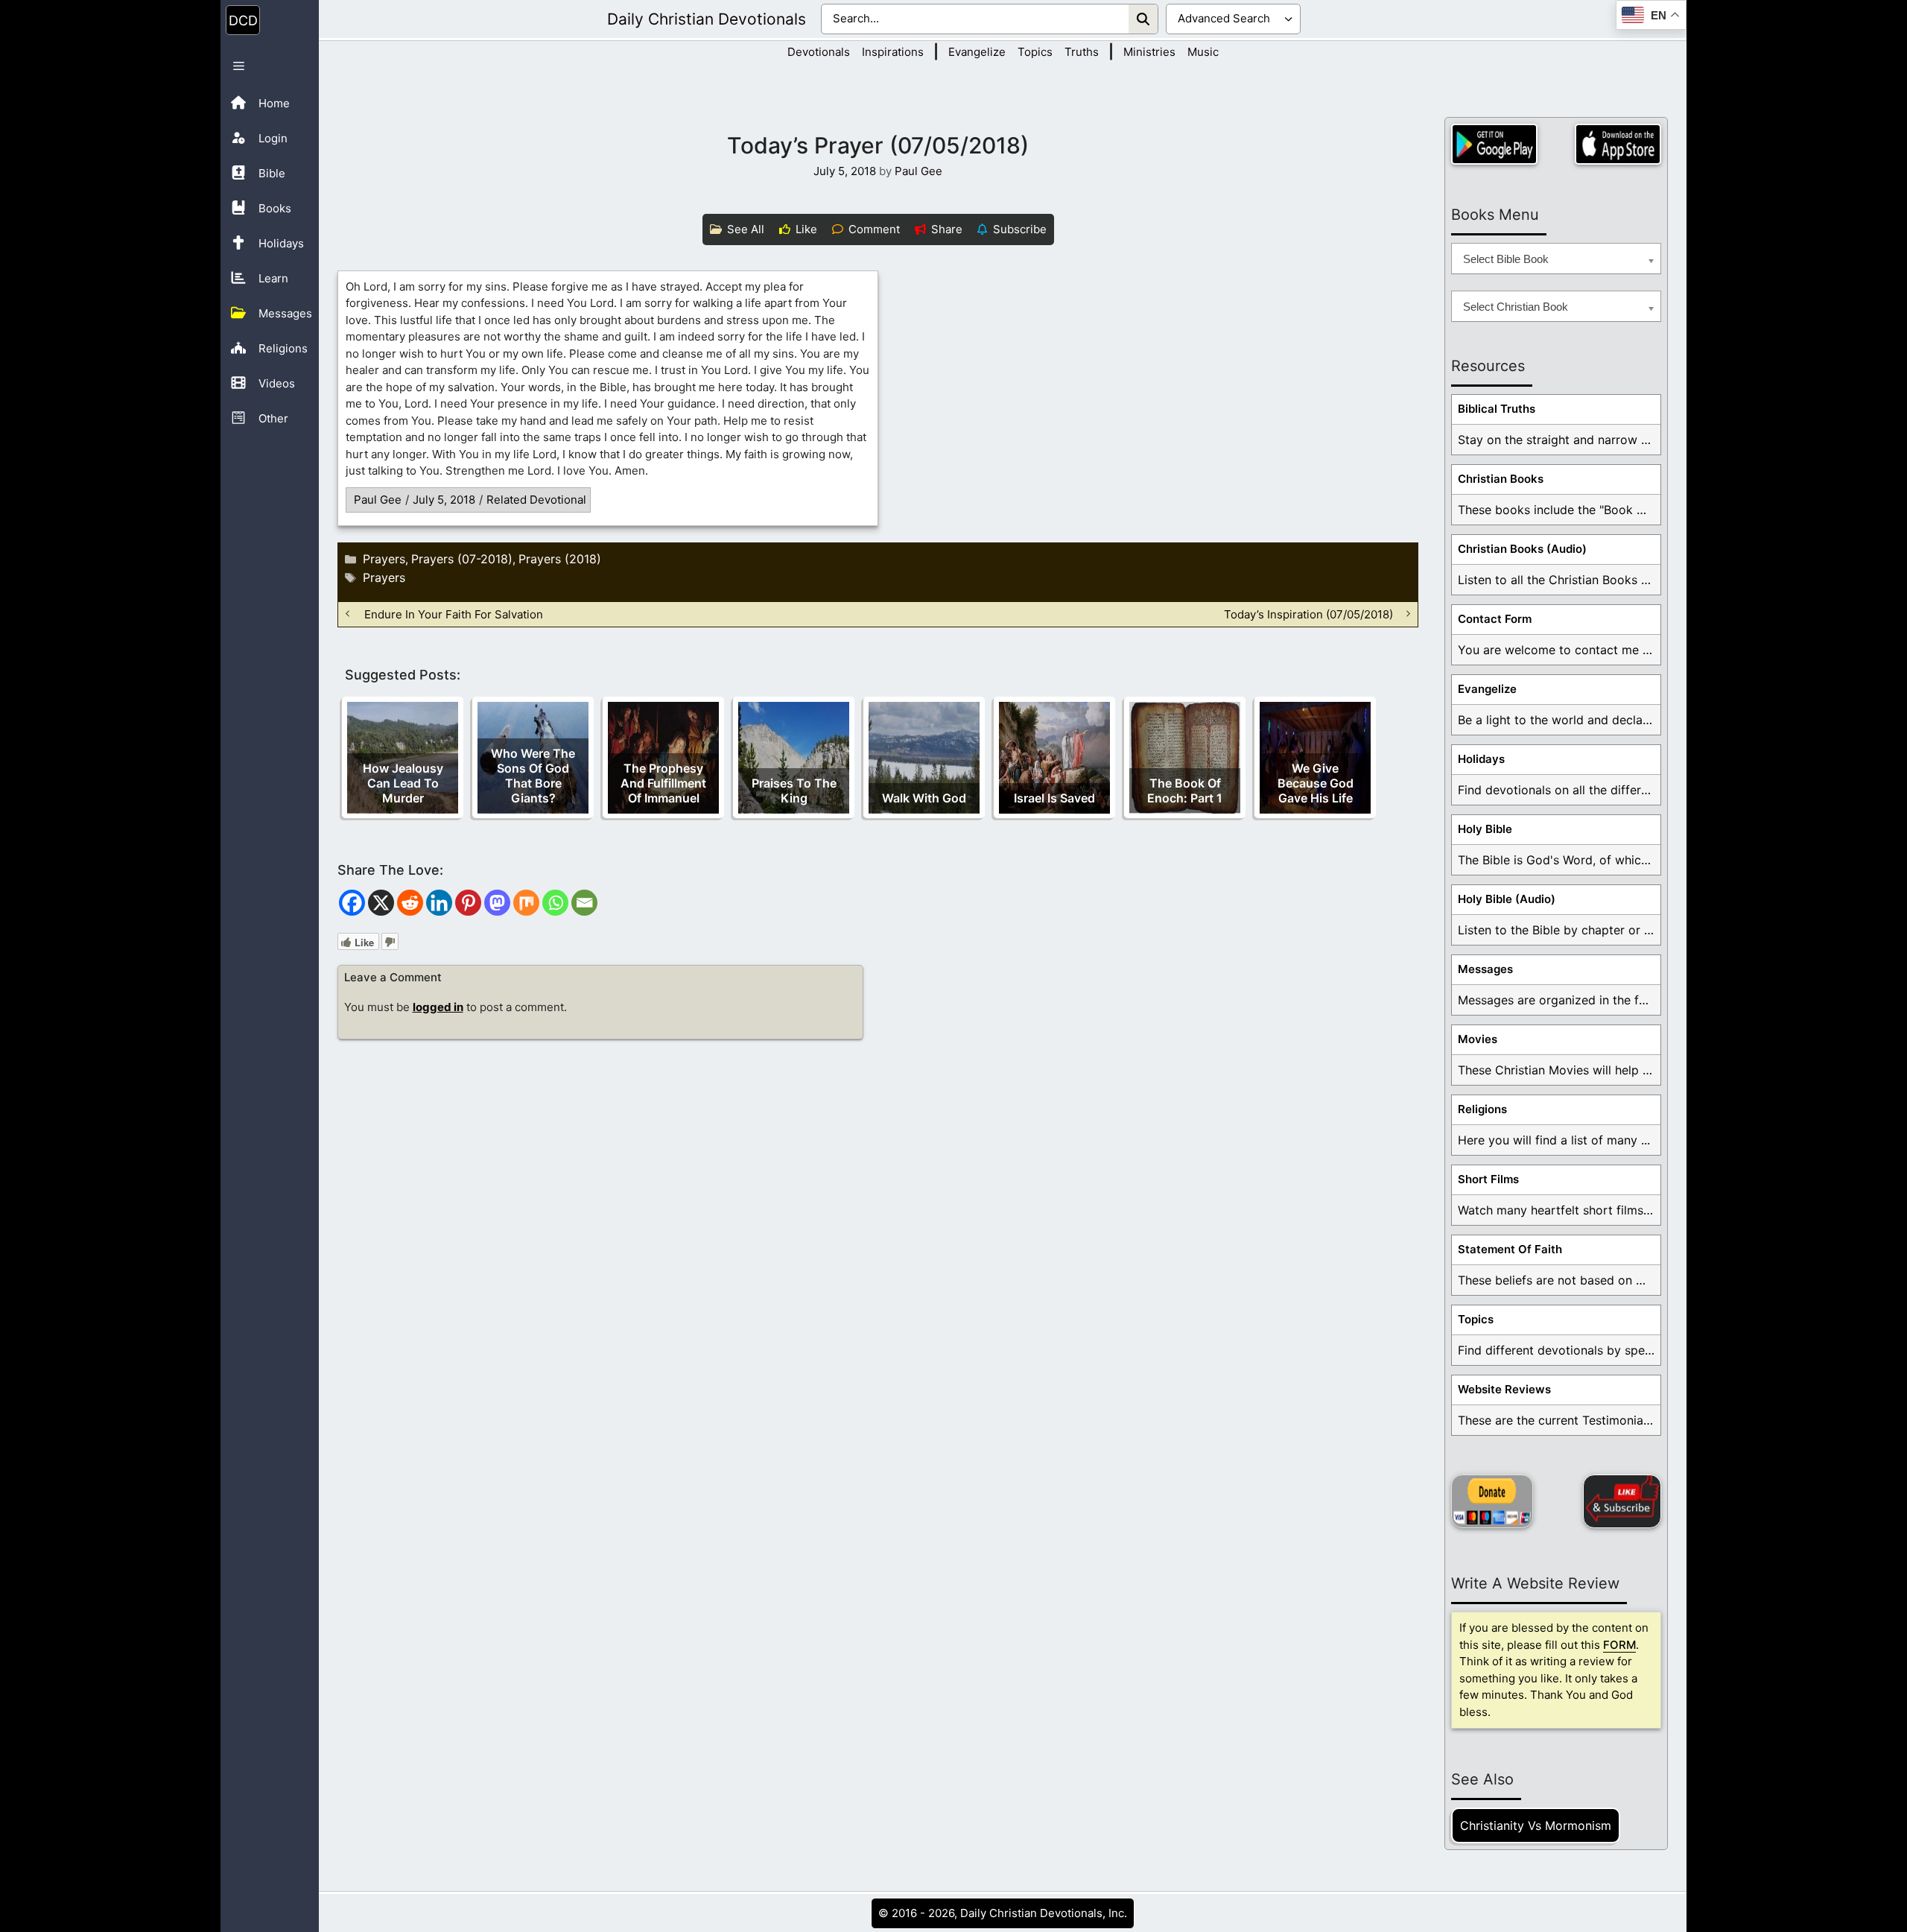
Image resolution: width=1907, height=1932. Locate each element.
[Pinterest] (468, 903)
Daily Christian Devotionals (707, 19)
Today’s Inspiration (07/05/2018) (1308, 614)
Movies (1478, 1039)
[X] (381, 903)
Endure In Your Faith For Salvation (454, 614)
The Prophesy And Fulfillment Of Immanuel (663, 783)
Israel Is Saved (1054, 798)
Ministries (1149, 52)
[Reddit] (410, 903)
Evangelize (977, 52)
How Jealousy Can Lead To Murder (403, 783)
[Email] (584, 903)
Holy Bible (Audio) (1507, 899)
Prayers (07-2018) (462, 559)
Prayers (384, 559)
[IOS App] (1618, 144)
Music (1203, 52)
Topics (1035, 52)
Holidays (1481, 759)
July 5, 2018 (444, 500)
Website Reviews (1504, 1389)
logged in (438, 1007)
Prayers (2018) (560, 559)
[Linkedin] (439, 903)
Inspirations (893, 52)
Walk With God (924, 798)
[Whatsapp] (555, 903)
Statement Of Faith (1510, 1249)
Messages (1485, 969)
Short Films (1488, 1179)
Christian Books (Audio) (1522, 549)
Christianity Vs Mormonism (1536, 1825)
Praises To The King (794, 791)
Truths (1082, 52)
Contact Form (1495, 619)
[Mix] (526, 903)
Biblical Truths (1497, 409)
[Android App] (1494, 144)
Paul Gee (378, 500)
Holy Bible (1485, 829)
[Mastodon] (497, 903)
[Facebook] (352, 903)
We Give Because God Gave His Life (1316, 783)
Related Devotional (536, 500)
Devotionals (819, 52)
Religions (1482, 1109)
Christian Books (1501, 479)
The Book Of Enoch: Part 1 (1185, 791)
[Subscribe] (1622, 1501)
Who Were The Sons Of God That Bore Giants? (533, 776)
